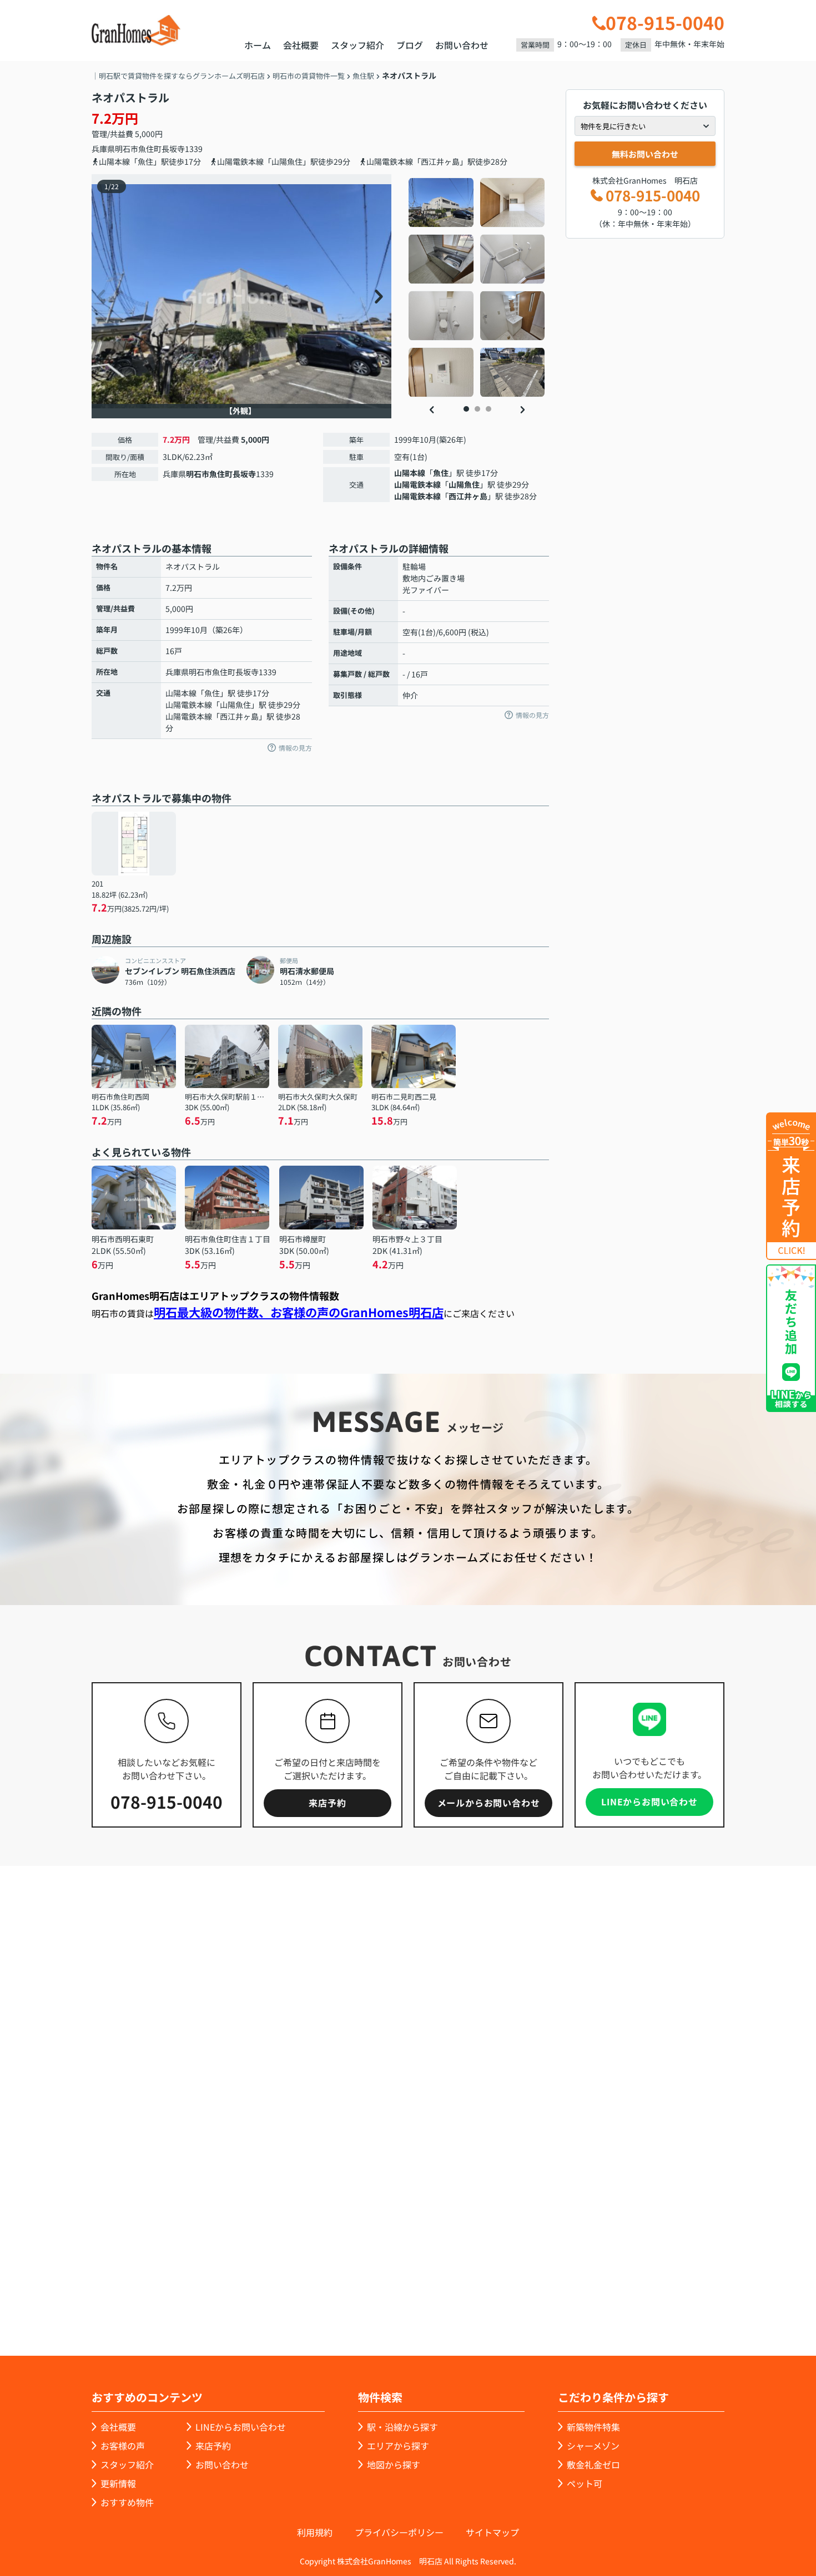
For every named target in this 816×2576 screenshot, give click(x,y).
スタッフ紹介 (357, 45)
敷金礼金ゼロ (593, 2464)
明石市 (127, 149)
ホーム (258, 45)
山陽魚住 (464, 484)
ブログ (410, 45)
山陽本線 (410, 473)
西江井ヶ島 (468, 496)
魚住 (441, 473)
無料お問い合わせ (645, 154)
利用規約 (315, 2532)
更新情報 (118, 2483)
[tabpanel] (477, 287)
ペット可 (585, 2483)
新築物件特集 (593, 2427)
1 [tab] (466, 409)
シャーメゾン (593, 2446)
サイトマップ (492, 2532)
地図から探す (394, 2464)
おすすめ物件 (127, 2502)
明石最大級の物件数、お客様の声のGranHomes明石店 (299, 1312)
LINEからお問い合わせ (649, 1801)
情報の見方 (295, 748)
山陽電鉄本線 (417, 484)
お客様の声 (123, 2446)
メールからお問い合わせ (489, 1803)
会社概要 (301, 45)
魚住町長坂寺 (162, 149)
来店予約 (327, 1803)
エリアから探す (398, 2446)
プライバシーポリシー (399, 2532)
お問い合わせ (462, 45)
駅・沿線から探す (402, 2427)
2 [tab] (477, 409)
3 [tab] (488, 409)
